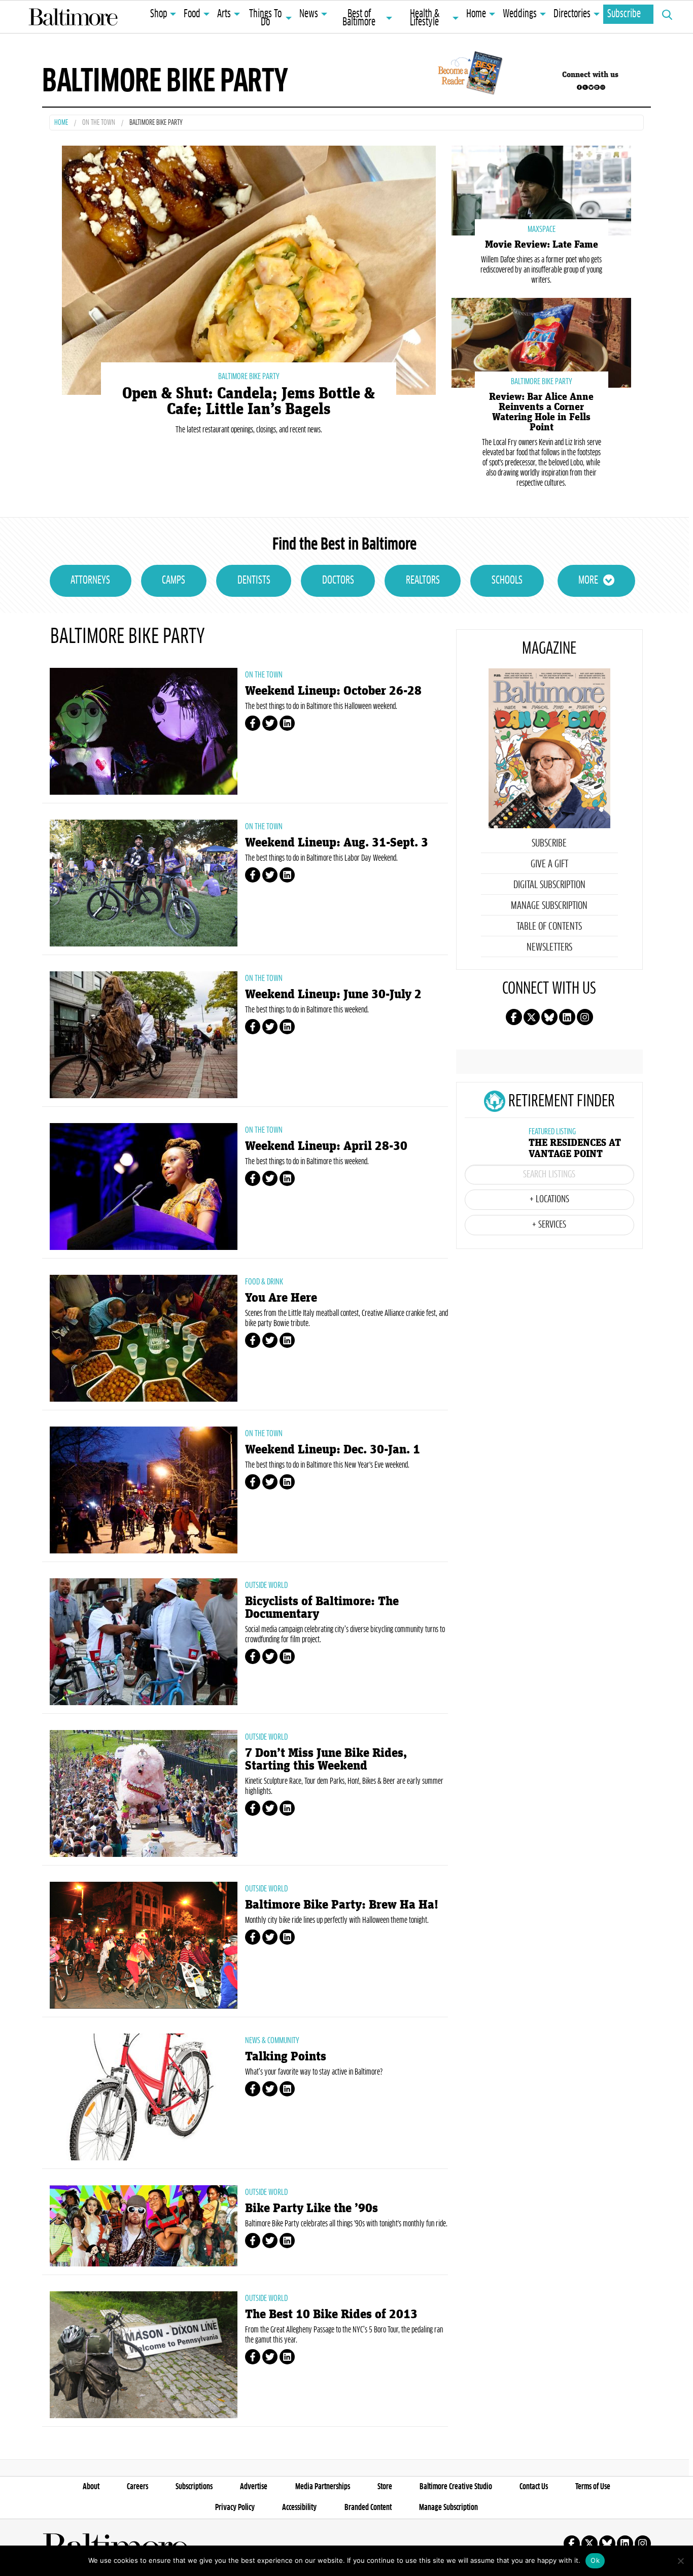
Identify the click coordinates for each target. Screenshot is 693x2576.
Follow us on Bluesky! (591, 87)
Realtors (423, 581)
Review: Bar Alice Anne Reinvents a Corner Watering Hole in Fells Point (541, 412)
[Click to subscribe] (469, 75)
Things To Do (265, 18)
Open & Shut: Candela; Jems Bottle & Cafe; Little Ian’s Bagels (249, 401)
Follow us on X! (585, 87)
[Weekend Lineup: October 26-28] (144, 731)
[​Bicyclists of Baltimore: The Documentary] (144, 1642)
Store (385, 2487)
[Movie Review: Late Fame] (541, 190)
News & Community (272, 2041)
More (588, 581)
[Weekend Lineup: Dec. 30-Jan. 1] (144, 1490)
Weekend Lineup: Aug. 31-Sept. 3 (337, 843)
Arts (224, 14)
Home (476, 14)
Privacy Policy (235, 2507)
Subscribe (624, 14)
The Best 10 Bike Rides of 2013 (331, 2314)
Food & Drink (264, 1282)
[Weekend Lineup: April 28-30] (144, 1187)
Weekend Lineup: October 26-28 (333, 691)
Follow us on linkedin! (597, 87)
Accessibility (299, 2507)
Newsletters (549, 947)
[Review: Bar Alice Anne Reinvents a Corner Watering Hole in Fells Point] (541, 342)
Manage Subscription (549, 906)
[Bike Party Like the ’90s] (144, 2226)
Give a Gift (549, 864)
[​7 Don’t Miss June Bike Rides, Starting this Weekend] (144, 1793)
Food (192, 14)
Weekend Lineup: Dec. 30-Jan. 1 (333, 1450)
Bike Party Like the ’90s (311, 2208)
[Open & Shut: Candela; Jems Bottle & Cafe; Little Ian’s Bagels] (249, 269)
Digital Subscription (549, 885)
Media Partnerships (323, 2487)
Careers (137, 2487)
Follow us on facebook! (579, 87)
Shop (159, 14)
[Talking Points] (144, 2097)
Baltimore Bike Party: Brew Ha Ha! (342, 1905)
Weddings (520, 14)
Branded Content (368, 2507)
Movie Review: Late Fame (542, 245)
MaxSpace (542, 229)
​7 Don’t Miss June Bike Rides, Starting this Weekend (326, 1759)
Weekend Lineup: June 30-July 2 (333, 994)
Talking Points (286, 2057)
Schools (507, 581)
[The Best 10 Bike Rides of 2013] (144, 2355)
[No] (680, 2561)
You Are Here (281, 1298)
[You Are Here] (144, 1338)
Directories (572, 14)
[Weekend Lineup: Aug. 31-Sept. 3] (144, 883)
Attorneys (90, 581)
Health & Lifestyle (425, 18)
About (91, 2487)
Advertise (254, 2487)
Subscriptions (194, 2487)
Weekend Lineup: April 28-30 (326, 1146)
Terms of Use (593, 2487)
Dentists (254, 581)
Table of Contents (549, 927)
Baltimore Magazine (73, 17)
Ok (595, 2560)
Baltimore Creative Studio (456, 2487)
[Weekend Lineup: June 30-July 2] (144, 1035)
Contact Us (534, 2487)
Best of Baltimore (359, 18)
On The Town (99, 123)
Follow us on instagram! (603, 87)
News (309, 14)
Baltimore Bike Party (249, 377)
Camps (174, 581)
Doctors (338, 581)
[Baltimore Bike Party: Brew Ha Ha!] (144, 1945)
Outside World (266, 1585)
